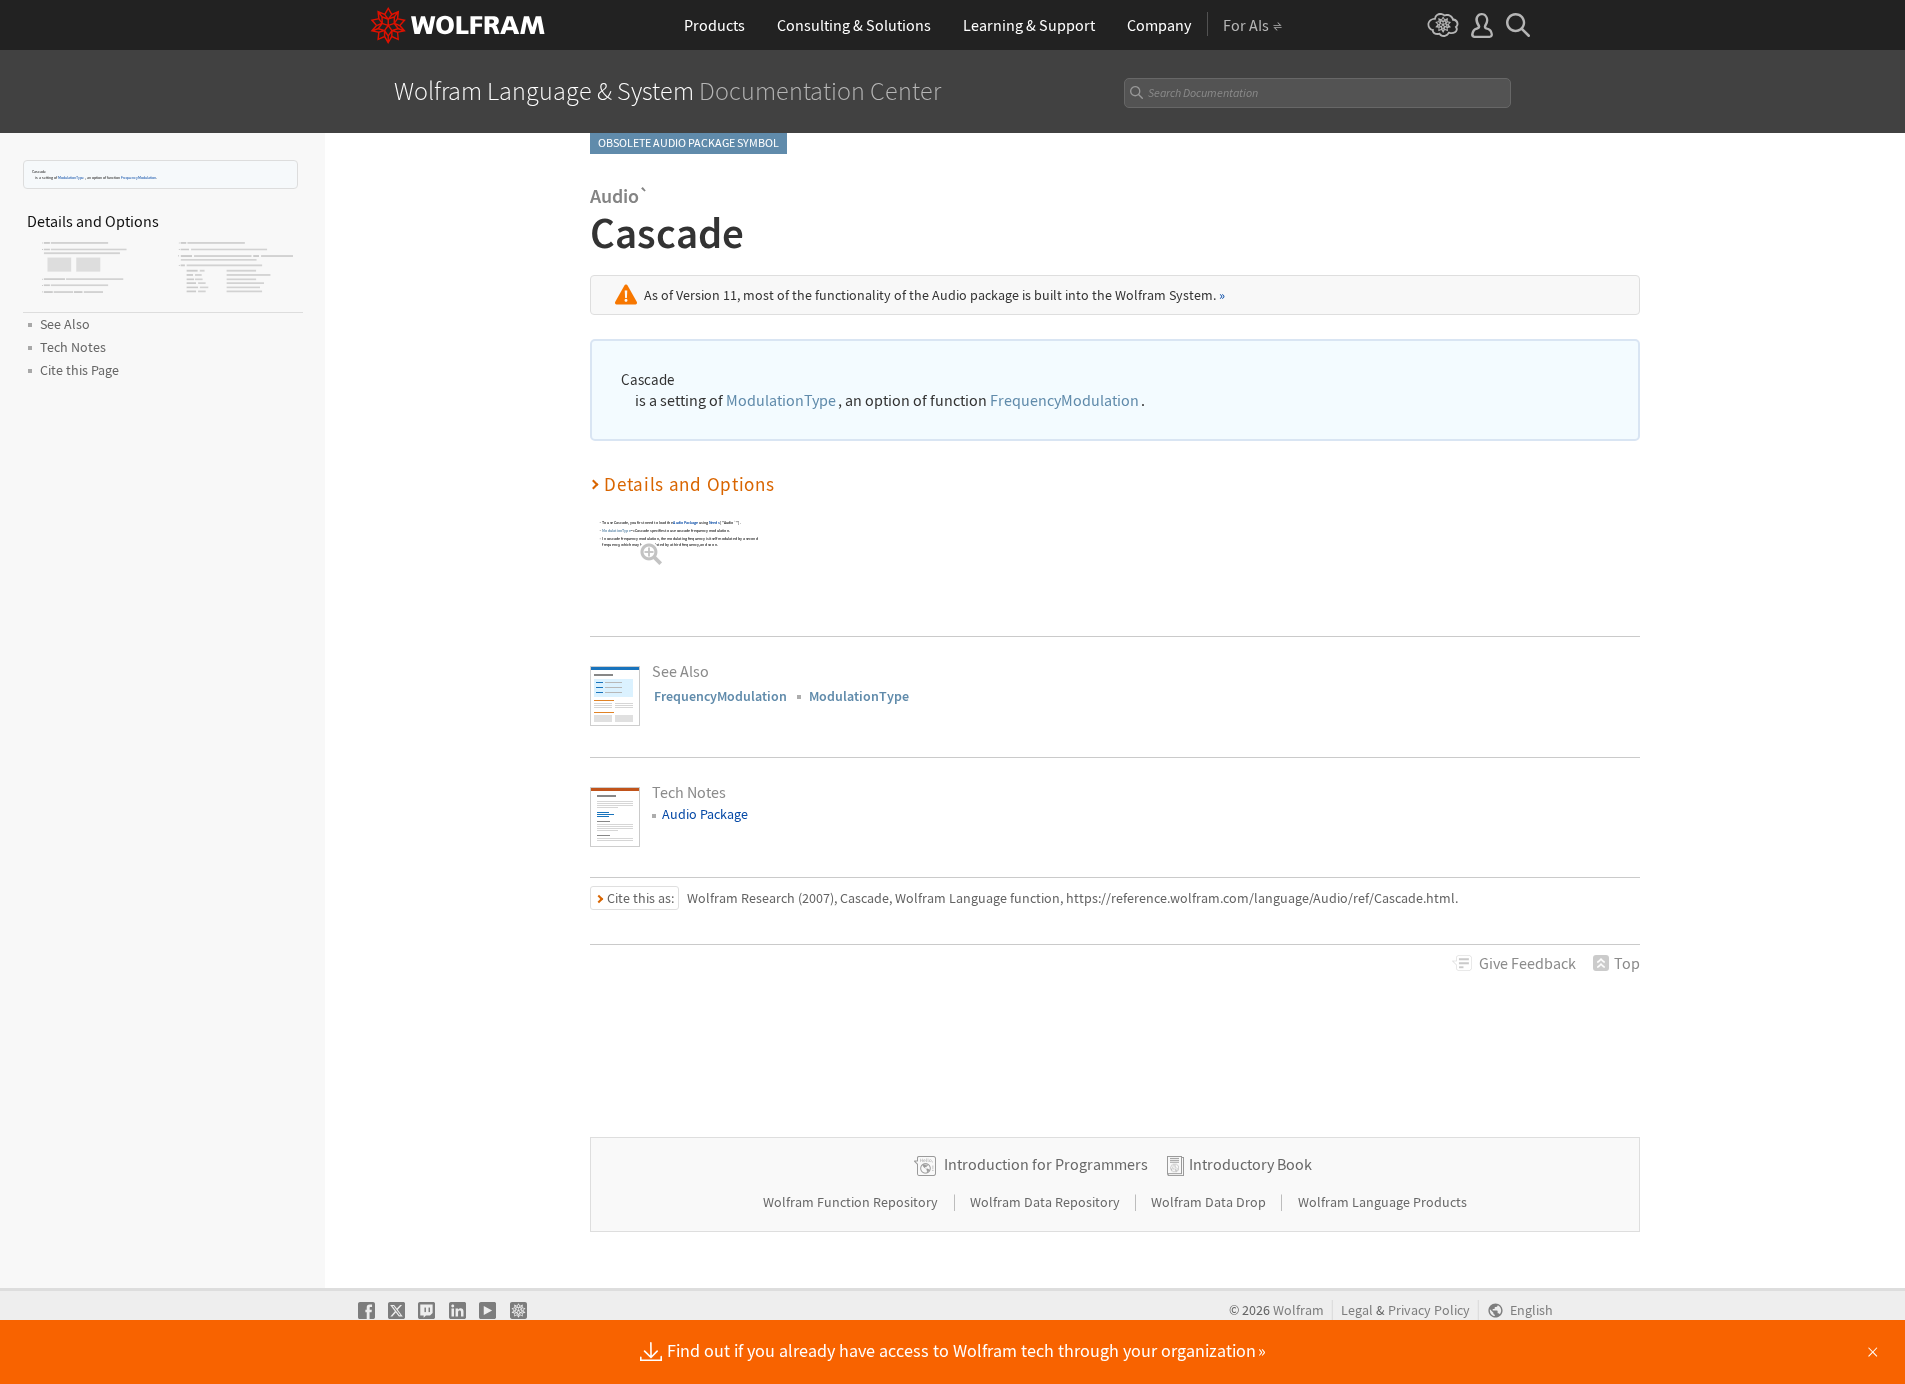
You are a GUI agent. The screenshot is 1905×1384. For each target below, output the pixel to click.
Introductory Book (1250, 1164)
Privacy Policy (1429, 1310)
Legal (1357, 1310)
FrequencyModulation (138, 177)
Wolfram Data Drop (1210, 1202)
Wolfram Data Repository (1046, 1202)
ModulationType (71, 177)
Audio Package (685, 522)
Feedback (1527, 963)
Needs (714, 522)
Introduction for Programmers (1046, 1164)
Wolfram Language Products (1382, 1202)
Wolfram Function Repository (852, 1202)
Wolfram (1298, 1310)
